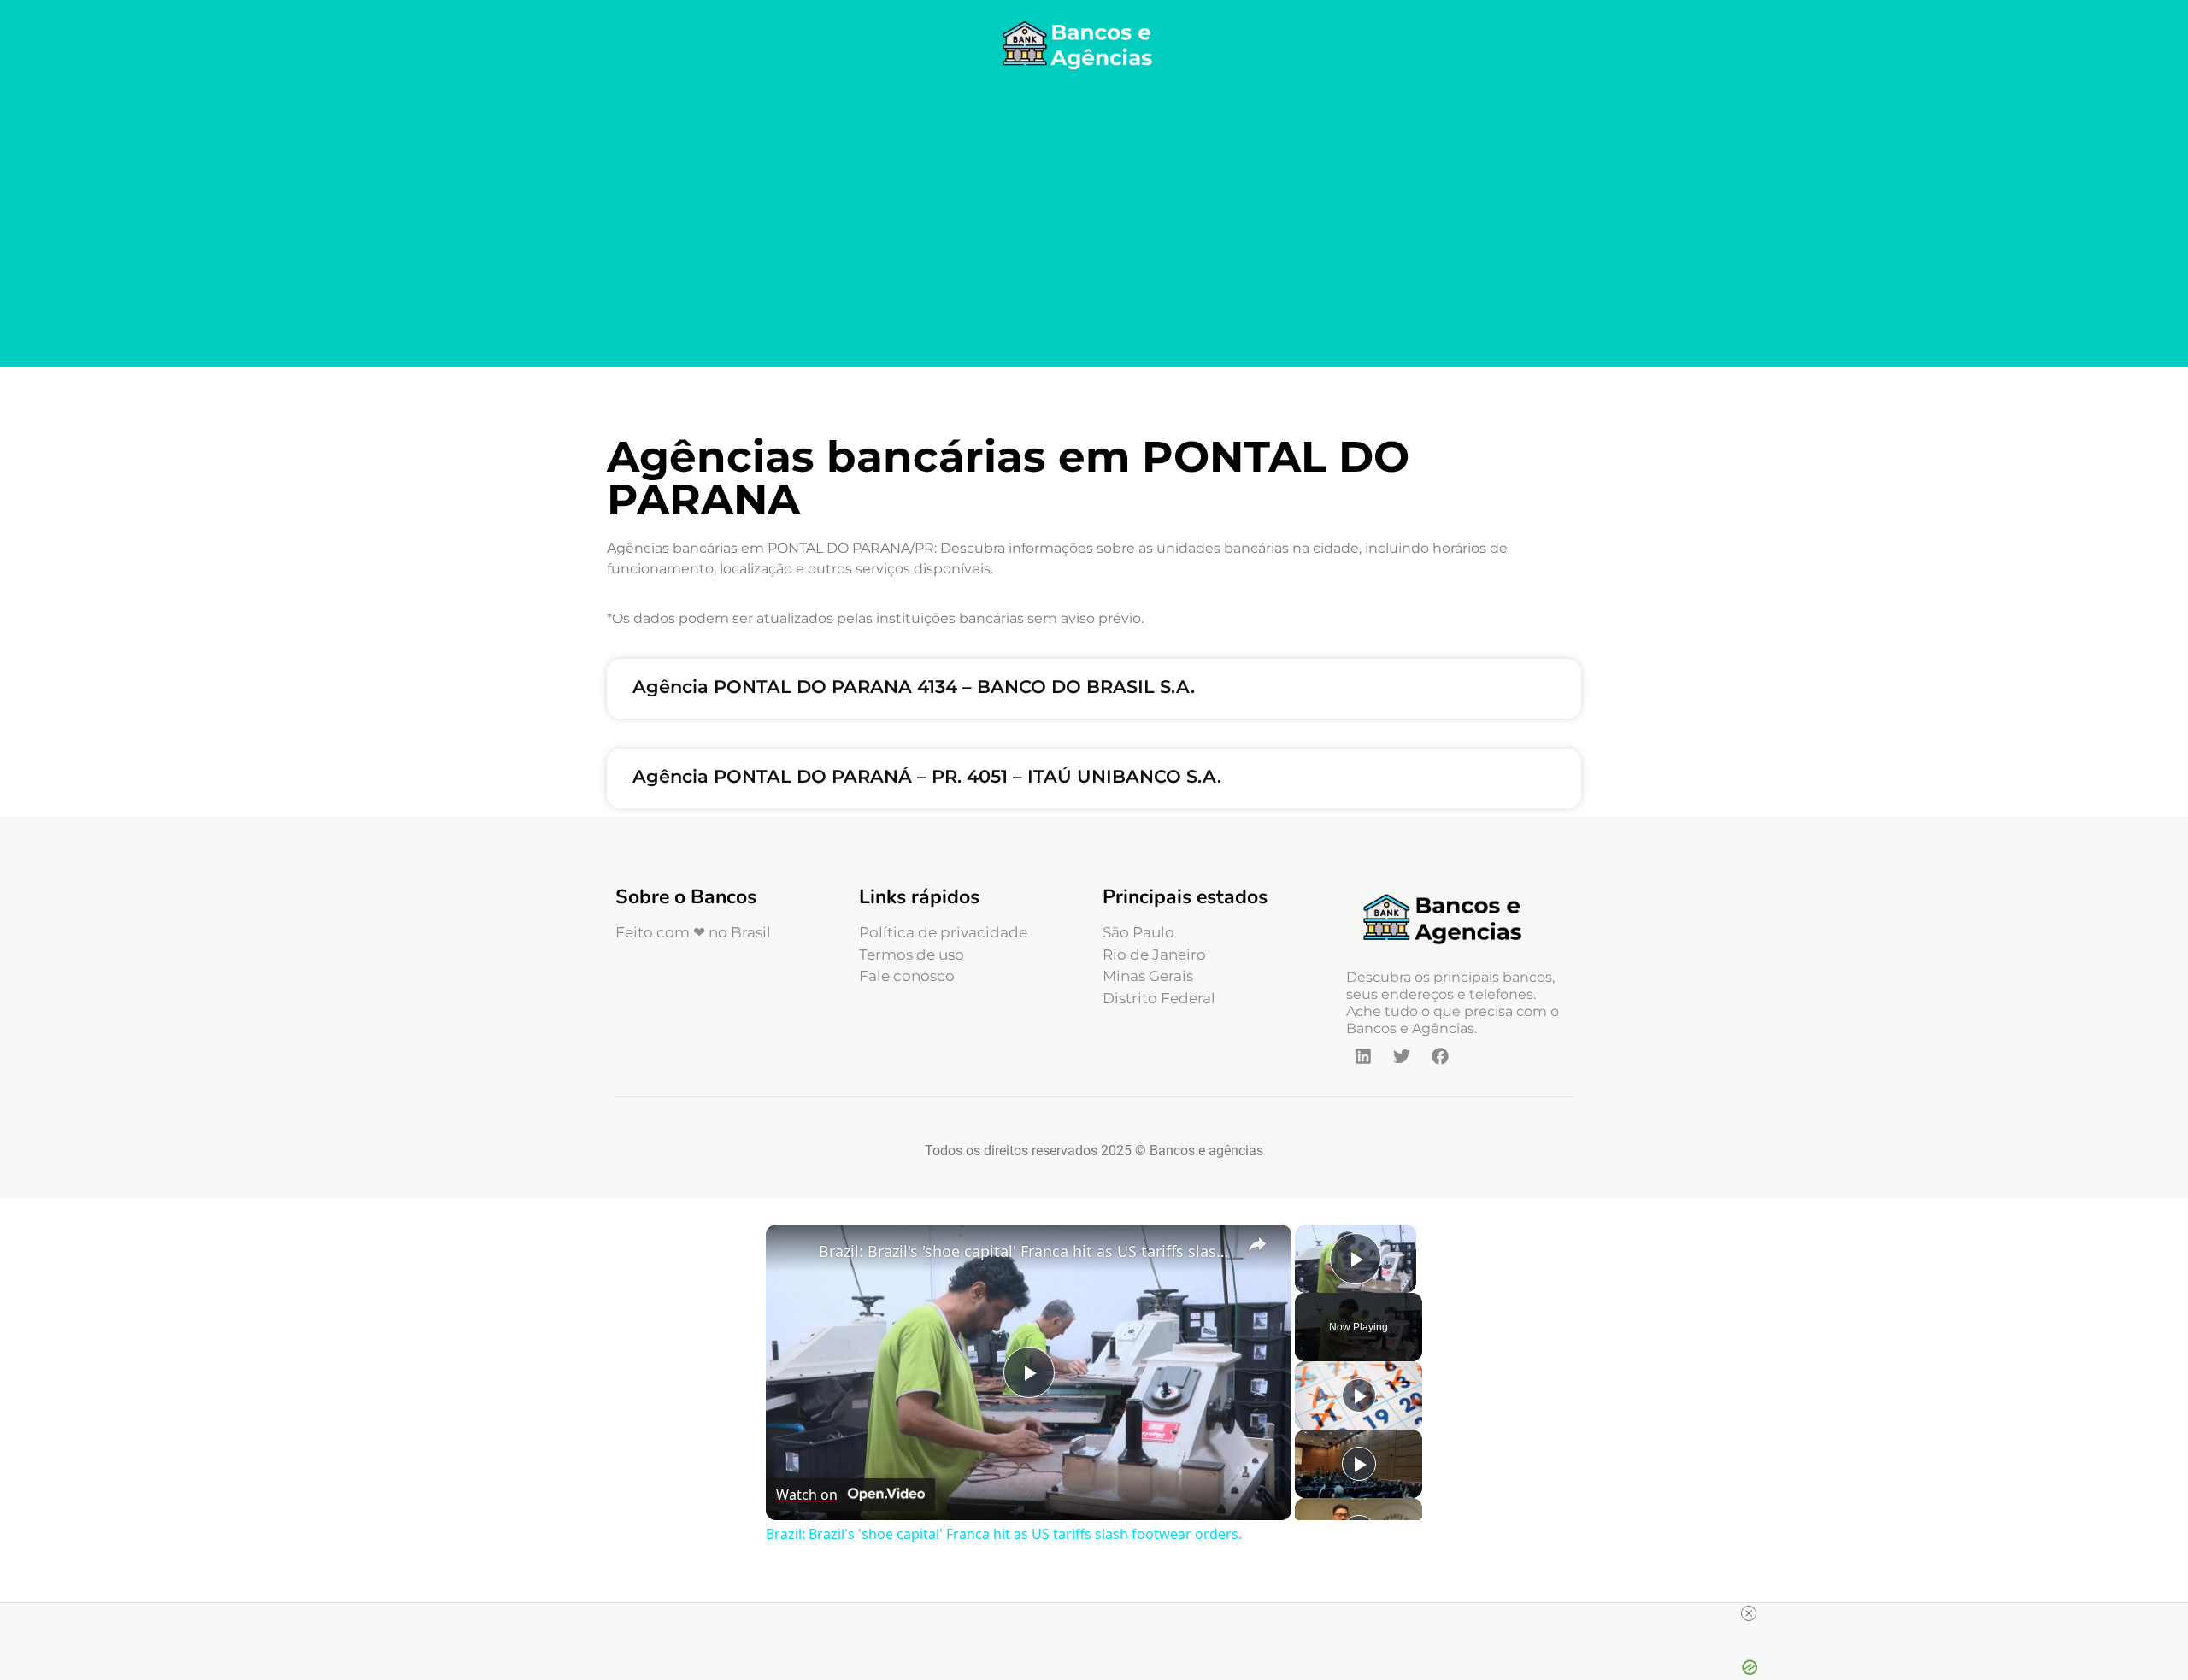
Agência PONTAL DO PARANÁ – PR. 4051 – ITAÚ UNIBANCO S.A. (927, 776)
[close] (1749, 1613)
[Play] (1359, 1395)
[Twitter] (1402, 1056)
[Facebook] (1440, 1056)
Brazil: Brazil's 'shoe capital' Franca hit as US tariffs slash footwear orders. (1026, 1251)
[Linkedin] (1363, 1056)
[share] (1257, 1243)
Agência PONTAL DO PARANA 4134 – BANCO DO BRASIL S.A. (914, 687)
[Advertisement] (1094, 222)
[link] (793, 1252)
